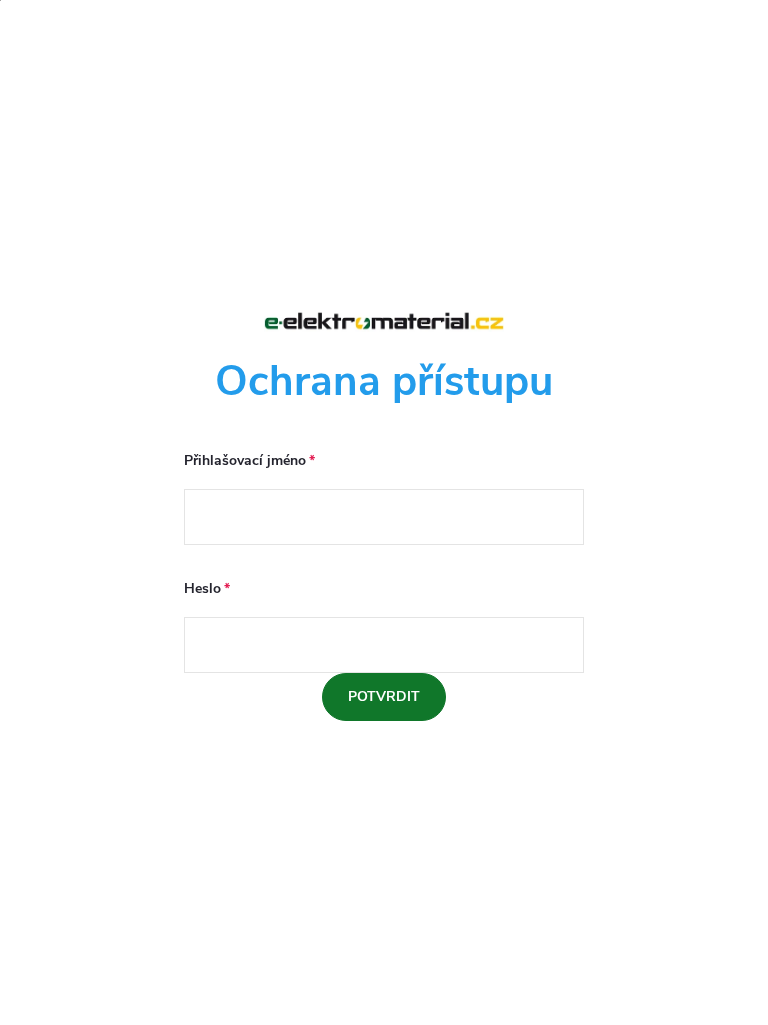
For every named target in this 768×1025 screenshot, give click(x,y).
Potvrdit (384, 696)
